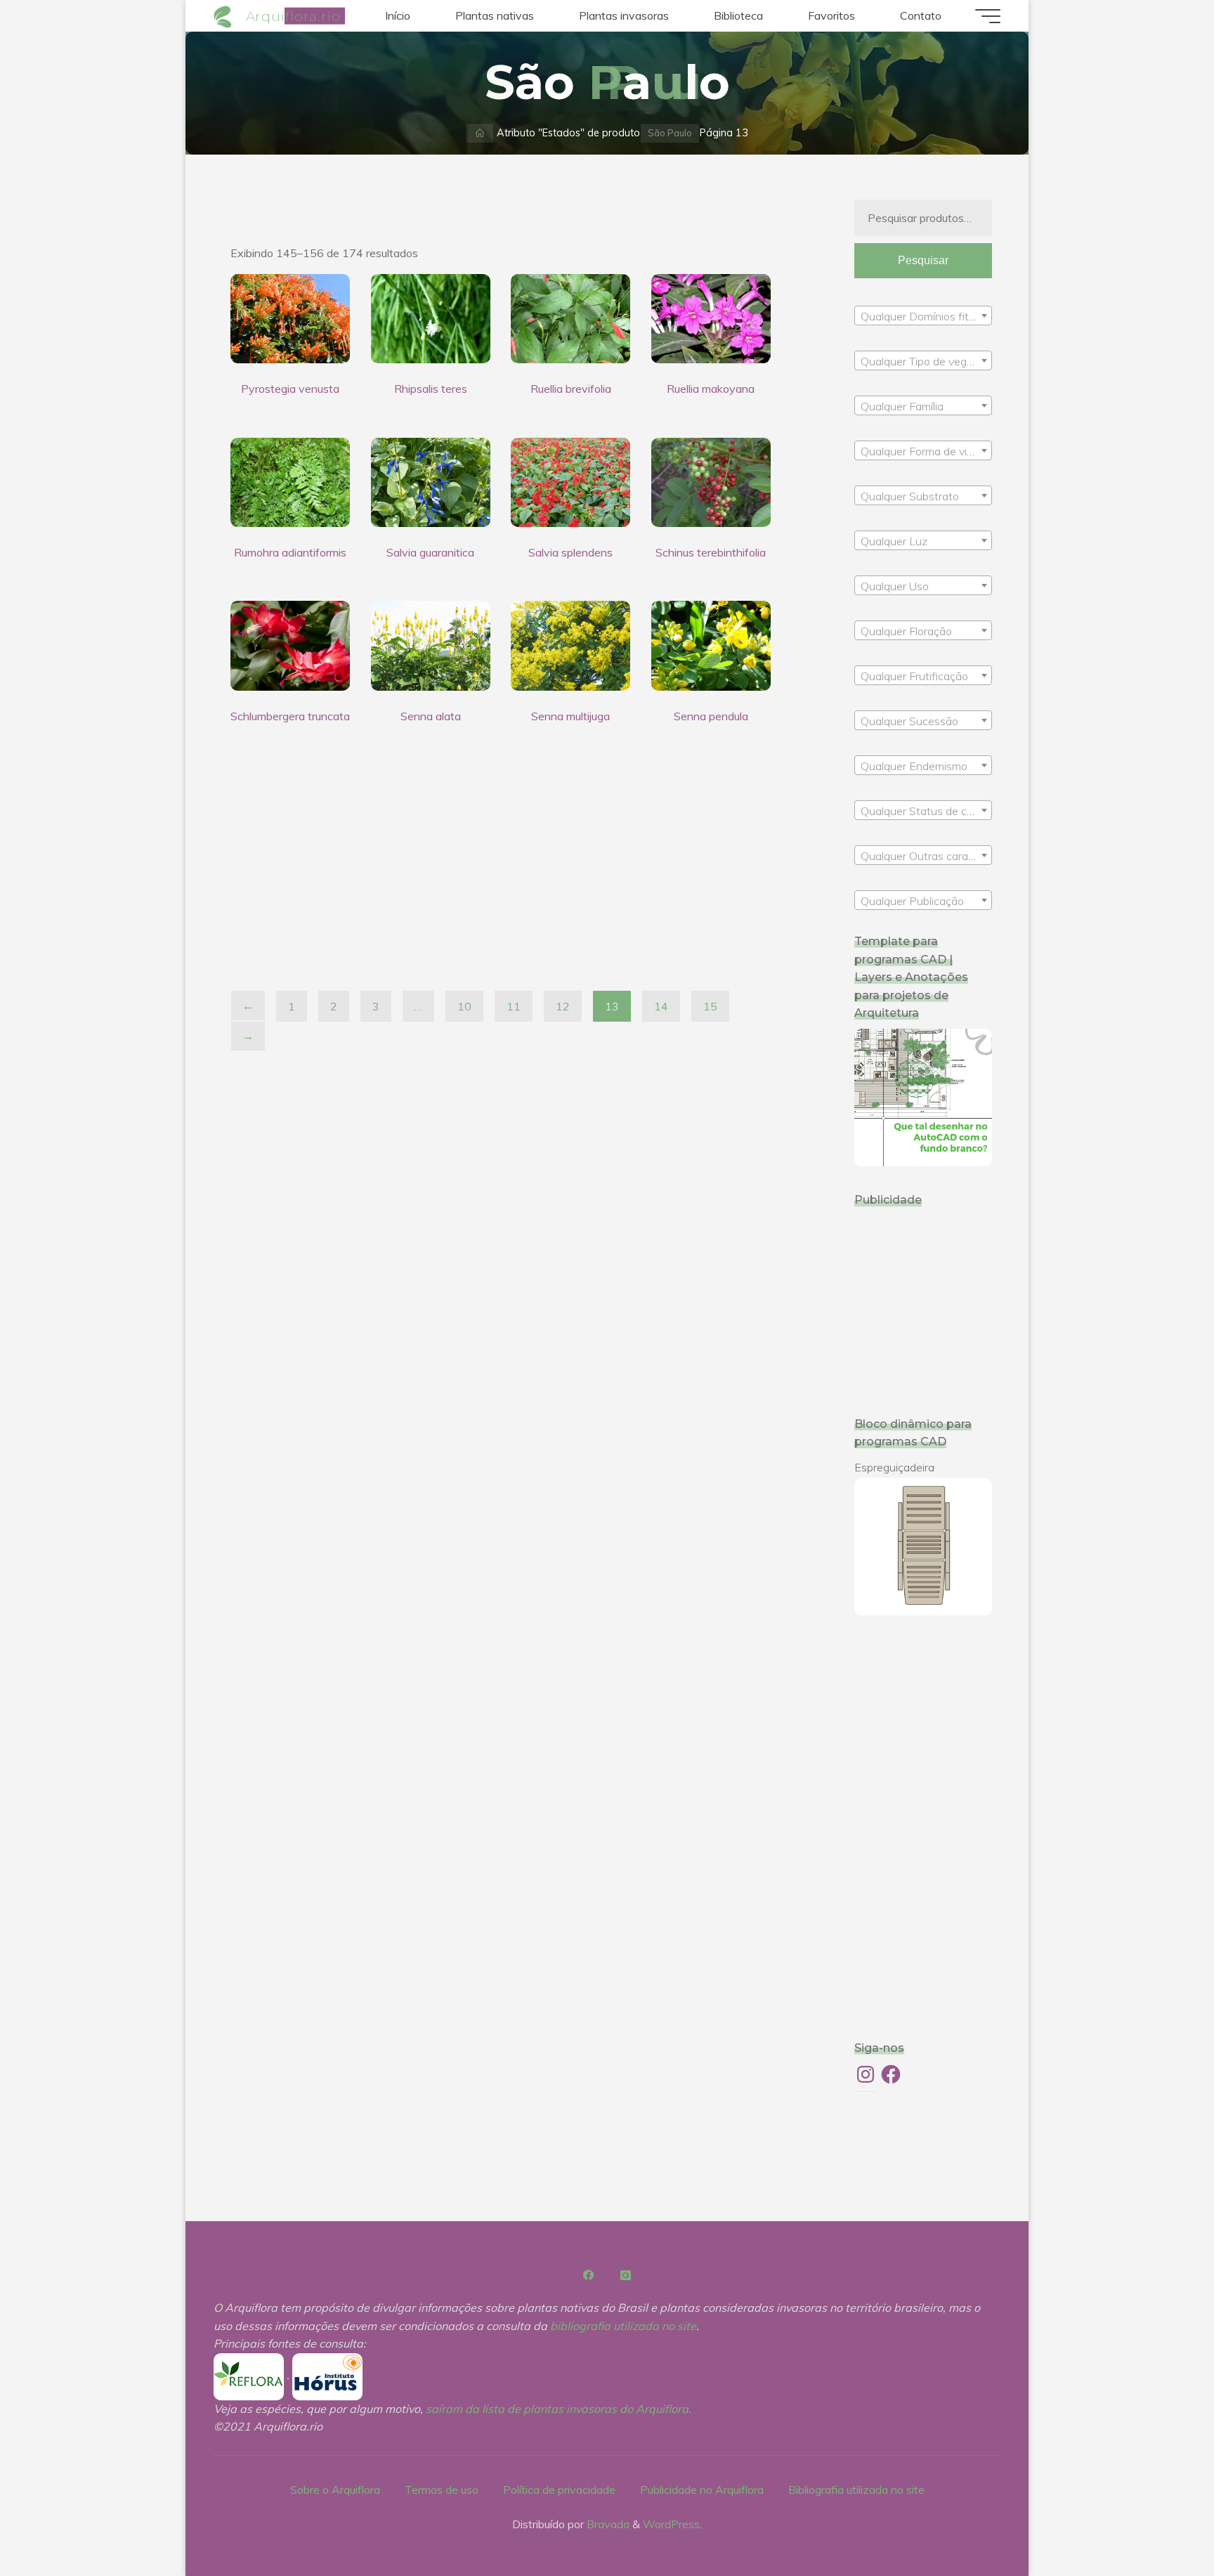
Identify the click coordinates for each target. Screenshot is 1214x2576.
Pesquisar (923, 260)
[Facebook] (589, 2275)
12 (563, 1006)
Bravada (607, 2524)
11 (514, 1006)
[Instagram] (625, 2275)
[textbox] (923, 316)
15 (710, 1006)
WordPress (671, 2524)
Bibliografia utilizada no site (856, 2490)
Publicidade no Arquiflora (702, 2490)
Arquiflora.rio (293, 15)
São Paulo (670, 133)
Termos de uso (442, 2490)
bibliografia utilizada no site (623, 2326)
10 (464, 1006)
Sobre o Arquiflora (335, 2490)
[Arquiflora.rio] (225, 15)
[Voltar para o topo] (1159, 2521)
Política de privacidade (559, 2490)
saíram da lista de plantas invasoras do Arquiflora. (559, 2409)
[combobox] (923, 316)
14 (661, 1006)
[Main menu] (988, 16)
